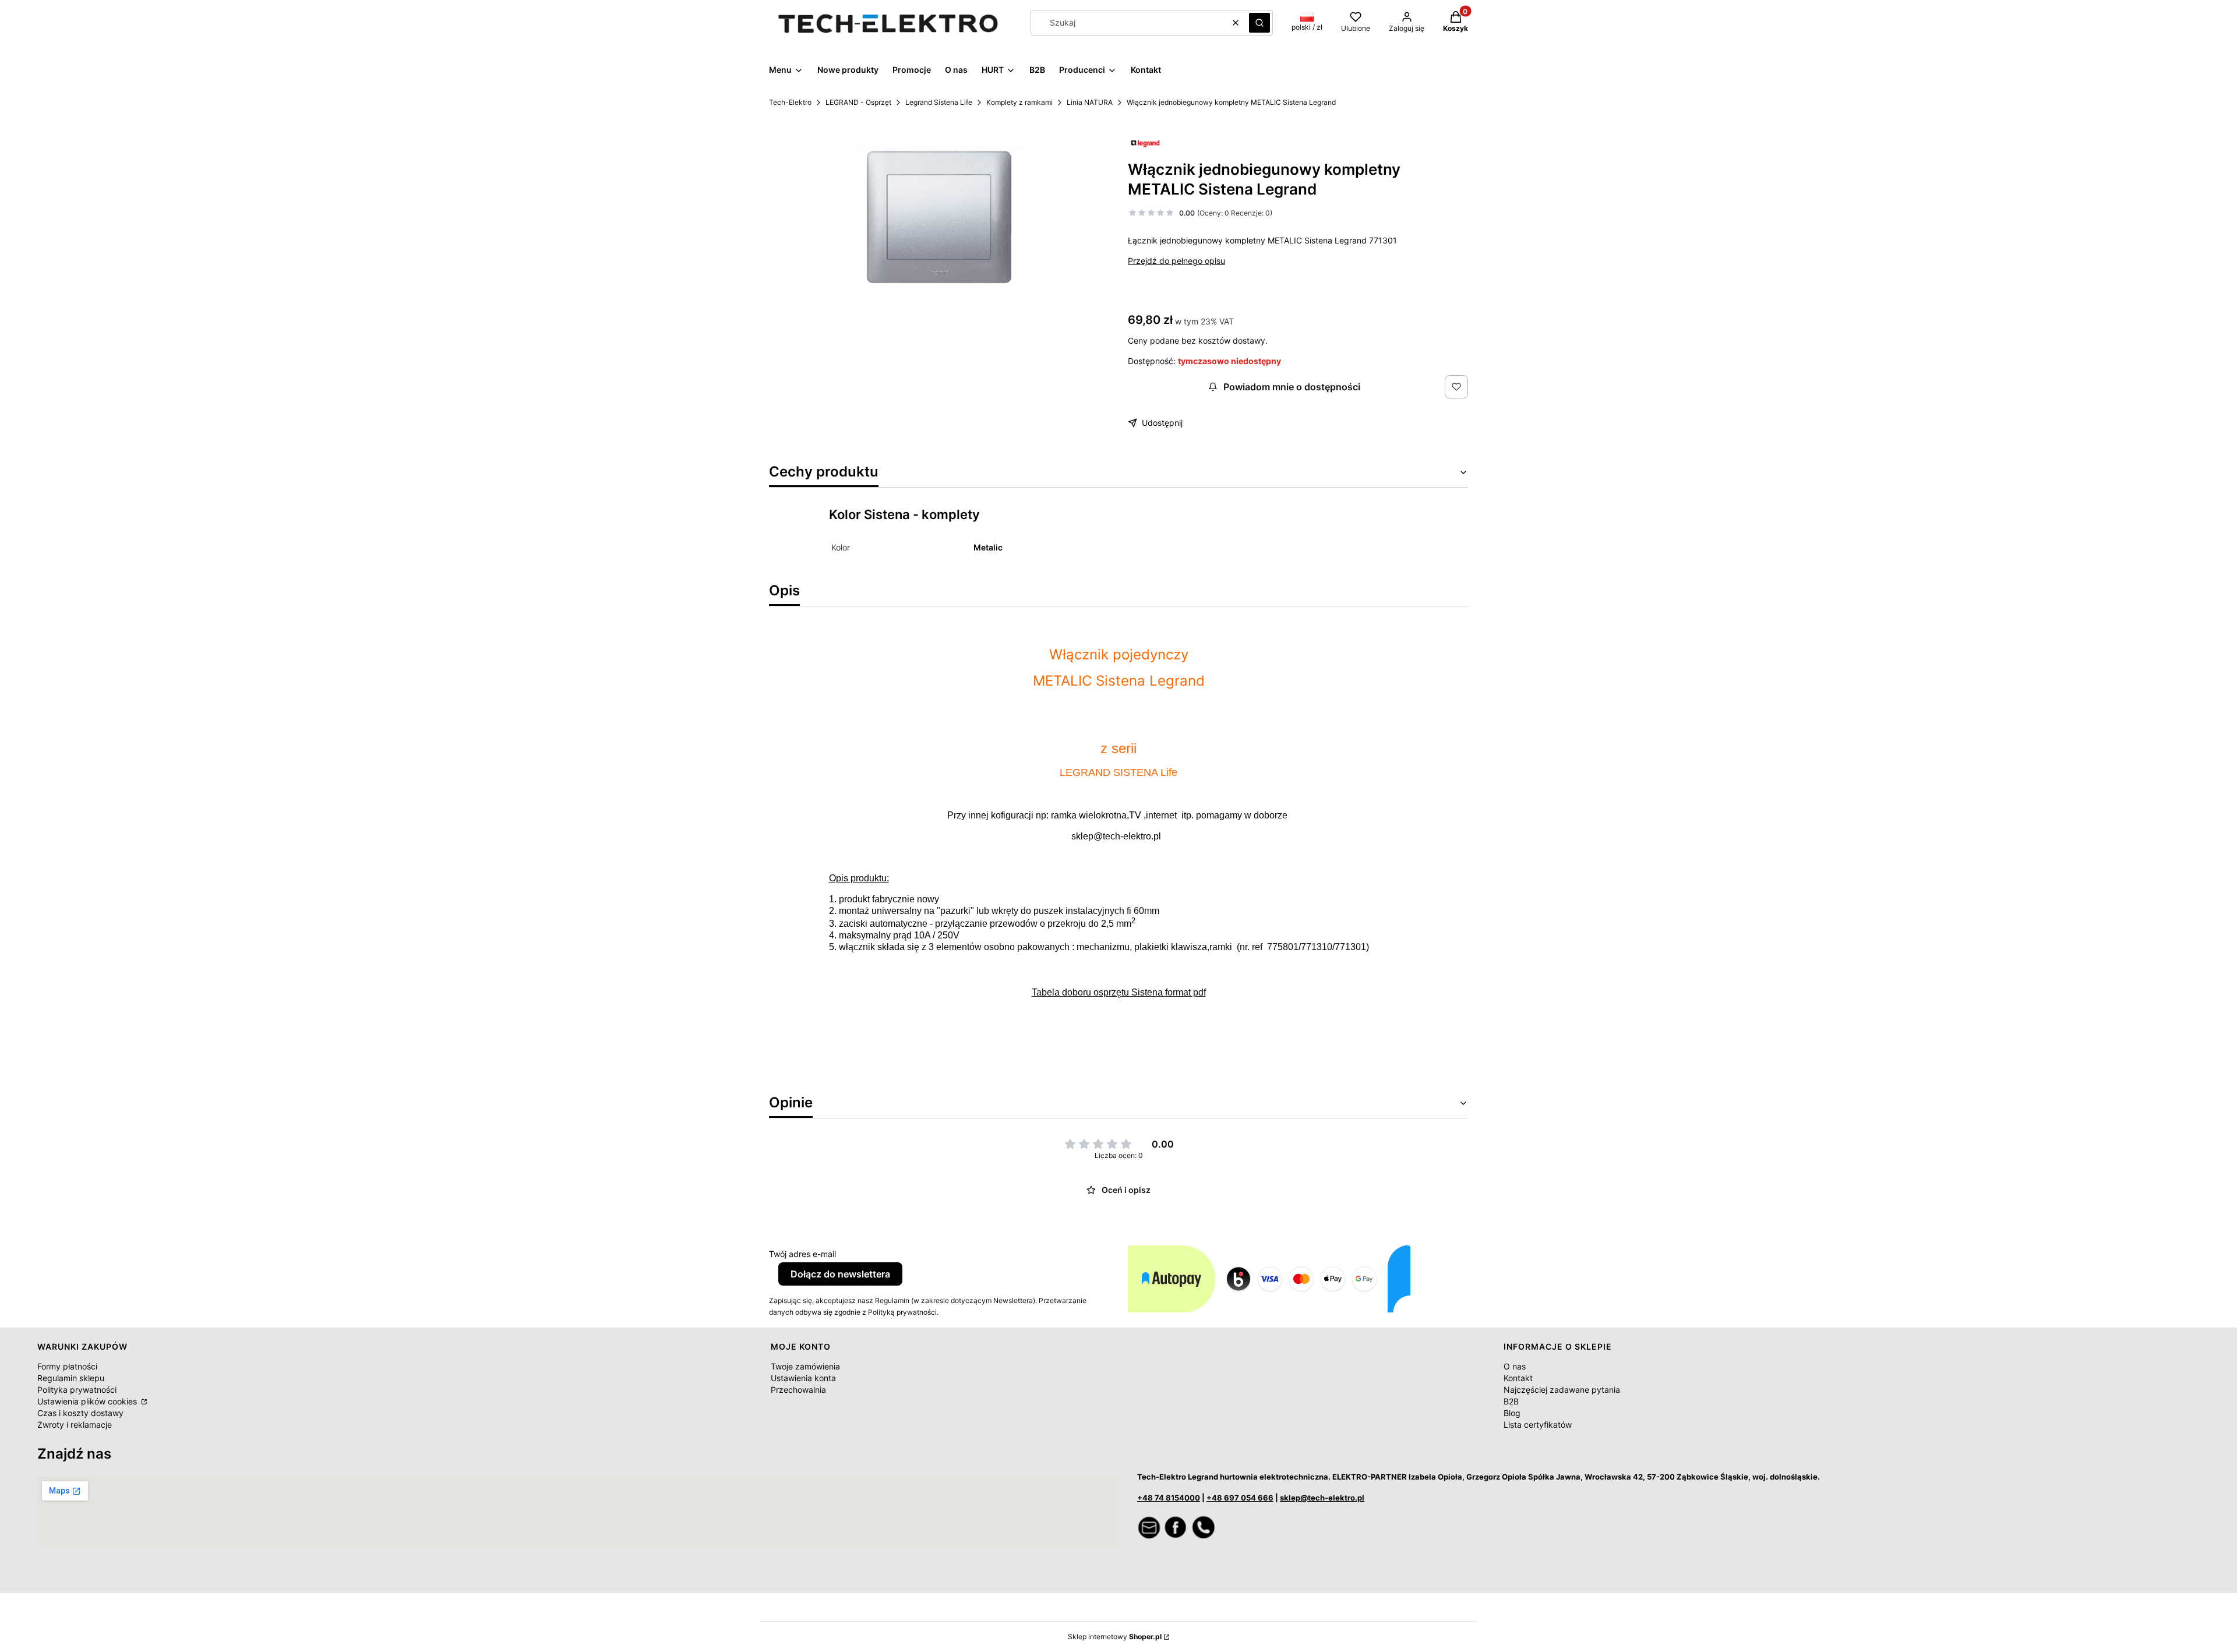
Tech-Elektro (790, 102)
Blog (1512, 1413)
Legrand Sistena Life (939, 102)
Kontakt (1518, 1378)
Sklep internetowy (1115, 1637)
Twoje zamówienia (805, 1366)
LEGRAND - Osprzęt (858, 102)
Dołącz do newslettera (840, 1274)
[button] (1259, 23)
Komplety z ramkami (1019, 102)
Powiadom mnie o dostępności (1292, 387)
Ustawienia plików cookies (88, 1401)
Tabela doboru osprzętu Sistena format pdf (1119, 992)
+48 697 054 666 (1240, 1498)
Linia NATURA (1090, 102)
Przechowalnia (798, 1390)
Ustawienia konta (803, 1378)
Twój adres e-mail (802, 1254)
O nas (1515, 1366)
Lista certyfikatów (1538, 1425)
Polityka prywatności (77, 1390)
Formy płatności (67, 1366)
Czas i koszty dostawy (80, 1413)
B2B (1511, 1401)
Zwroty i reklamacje (75, 1425)
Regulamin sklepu (71, 1378)
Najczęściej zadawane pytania (1562, 1390)
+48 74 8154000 (1169, 1498)
